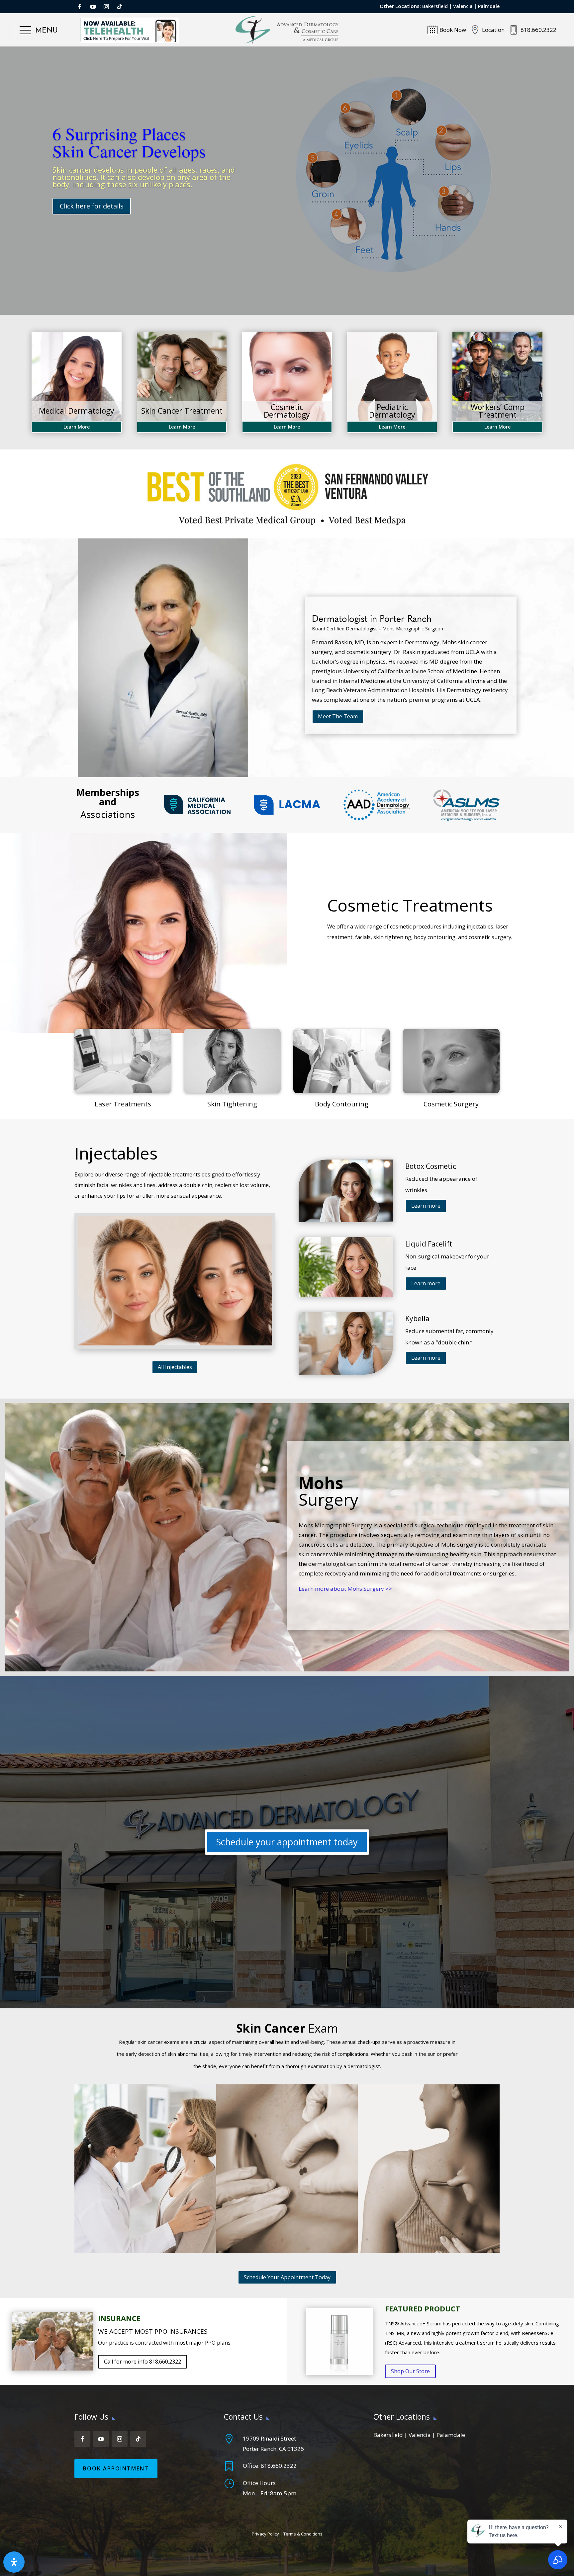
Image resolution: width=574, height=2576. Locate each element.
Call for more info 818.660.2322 (143, 2362)
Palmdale (489, 6)
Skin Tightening (232, 1104)
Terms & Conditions (303, 2534)
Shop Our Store (410, 2371)
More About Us (84, 230)
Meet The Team (338, 716)
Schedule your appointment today (287, 1842)
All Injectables (175, 1367)
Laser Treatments (123, 1104)
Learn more (426, 1206)
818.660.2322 (279, 2466)
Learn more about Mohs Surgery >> (345, 1589)
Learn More (77, 427)
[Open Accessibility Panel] (14, 2562)
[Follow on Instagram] (106, 7)
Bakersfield (435, 6)
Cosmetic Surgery (451, 1104)
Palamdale (451, 2435)
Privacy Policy (265, 2534)
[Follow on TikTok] (120, 7)
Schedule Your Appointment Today (287, 2277)
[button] (39, 31)
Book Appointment (116, 2468)
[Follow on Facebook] (80, 7)
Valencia (463, 6)
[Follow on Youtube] (93, 7)
